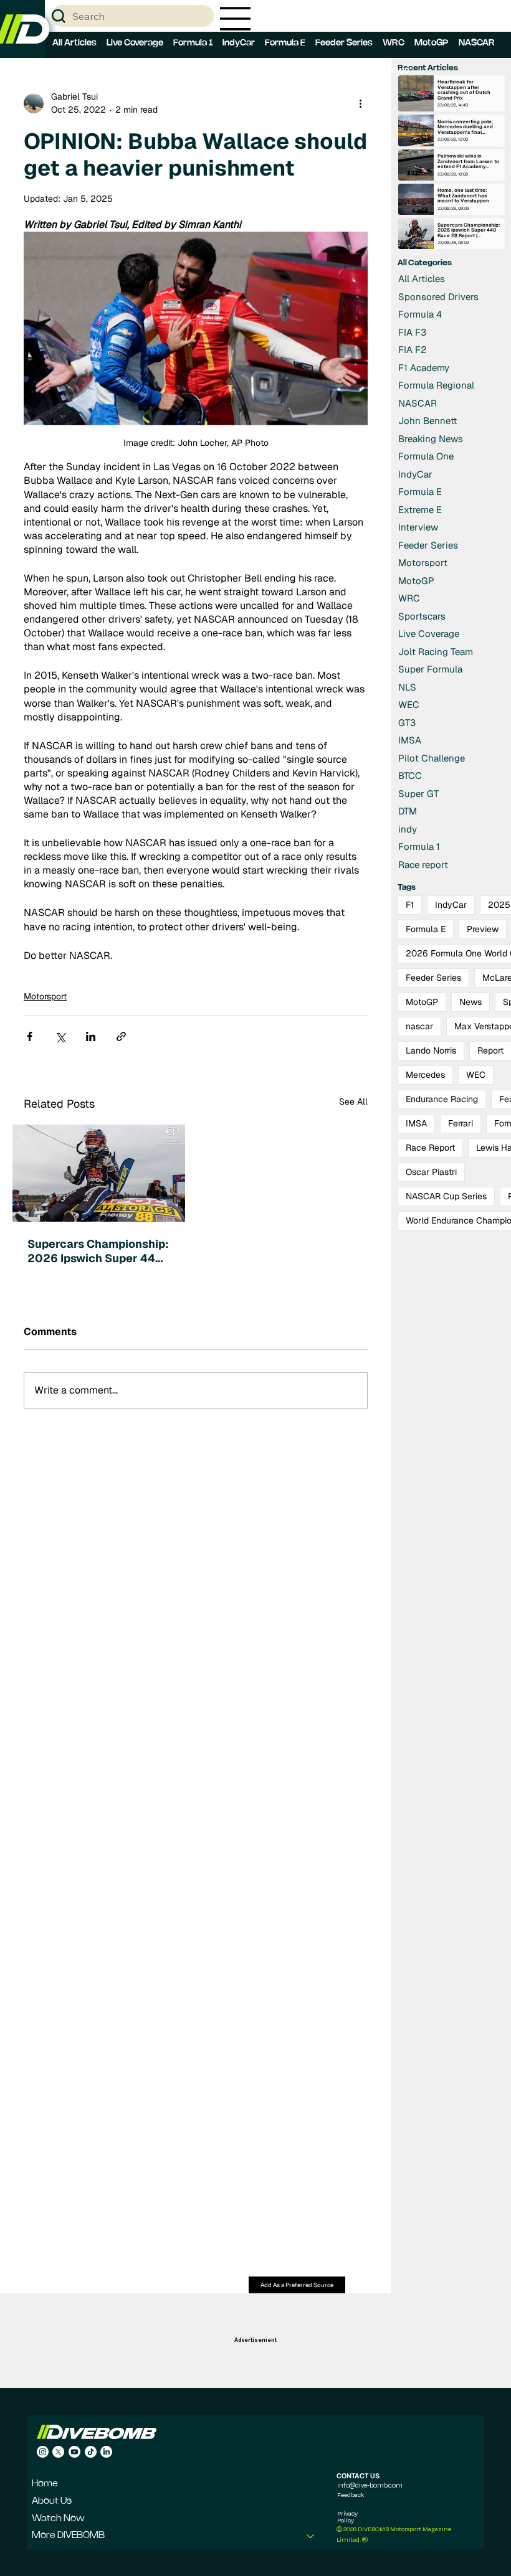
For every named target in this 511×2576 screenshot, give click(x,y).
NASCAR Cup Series (446, 1196)
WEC (476, 1075)
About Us (52, 2501)
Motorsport (45, 996)
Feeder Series (433, 978)
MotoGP (422, 1002)
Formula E (426, 929)
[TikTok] (91, 2452)
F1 (410, 905)
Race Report (430, 1148)
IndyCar (451, 905)
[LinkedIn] (106, 2452)
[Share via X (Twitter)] (60, 1036)
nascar (419, 1026)
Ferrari (461, 1123)
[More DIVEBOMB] (311, 2536)
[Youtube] (74, 2452)
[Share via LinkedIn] (91, 1036)
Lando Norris (431, 1050)
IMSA (416, 1123)
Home (45, 2484)
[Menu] (236, 19)
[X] (58, 2452)
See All (353, 1102)
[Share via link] (121, 1036)
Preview (483, 929)
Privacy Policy (347, 2517)
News (470, 1002)
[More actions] (360, 103)
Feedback (351, 2494)
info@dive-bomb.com (370, 2485)
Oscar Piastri (431, 1172)
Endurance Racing (442, 1099)
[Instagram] (43, 2452)
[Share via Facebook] (30, 1036)
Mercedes (425, 1075)
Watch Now (58, 2519)
